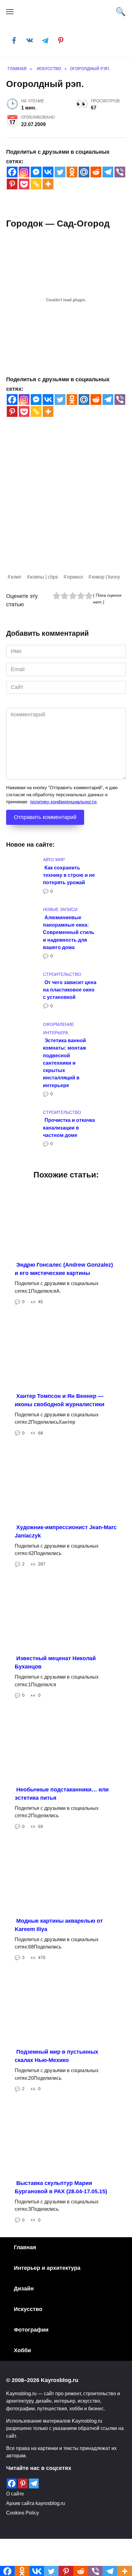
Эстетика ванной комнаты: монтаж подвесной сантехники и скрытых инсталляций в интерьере (64, 1063)
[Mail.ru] (84, 172)
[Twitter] (60, 172)
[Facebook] (12, 172)
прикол (75, 577)
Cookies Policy (23, 2513)
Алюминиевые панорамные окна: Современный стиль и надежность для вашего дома (69, 932)
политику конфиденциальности (63, 802)
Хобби (22, 2350)
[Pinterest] (12, 184)
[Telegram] (108, 172)
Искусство (28, 2309)
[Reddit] (96, 172)
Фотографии (31, 2330)
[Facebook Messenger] (36, 172)
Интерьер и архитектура (47, 2268)
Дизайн (24, 2289)
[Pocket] (24, 184)
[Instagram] (24, 172)
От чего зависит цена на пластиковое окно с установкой (70, 989)
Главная (25, 2247)
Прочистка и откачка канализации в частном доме (69, 1128)
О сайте (15, 2494)
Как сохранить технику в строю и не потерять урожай (69, 875)
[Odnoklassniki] (72, 172)
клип (16, 577)
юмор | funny (106, 577)
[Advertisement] (66, 507)
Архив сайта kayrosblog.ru (36, 2503)
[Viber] (120, 172)
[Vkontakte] (48, 172)
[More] (48, 184)
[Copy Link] (36, 184)
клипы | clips (44, 577)
